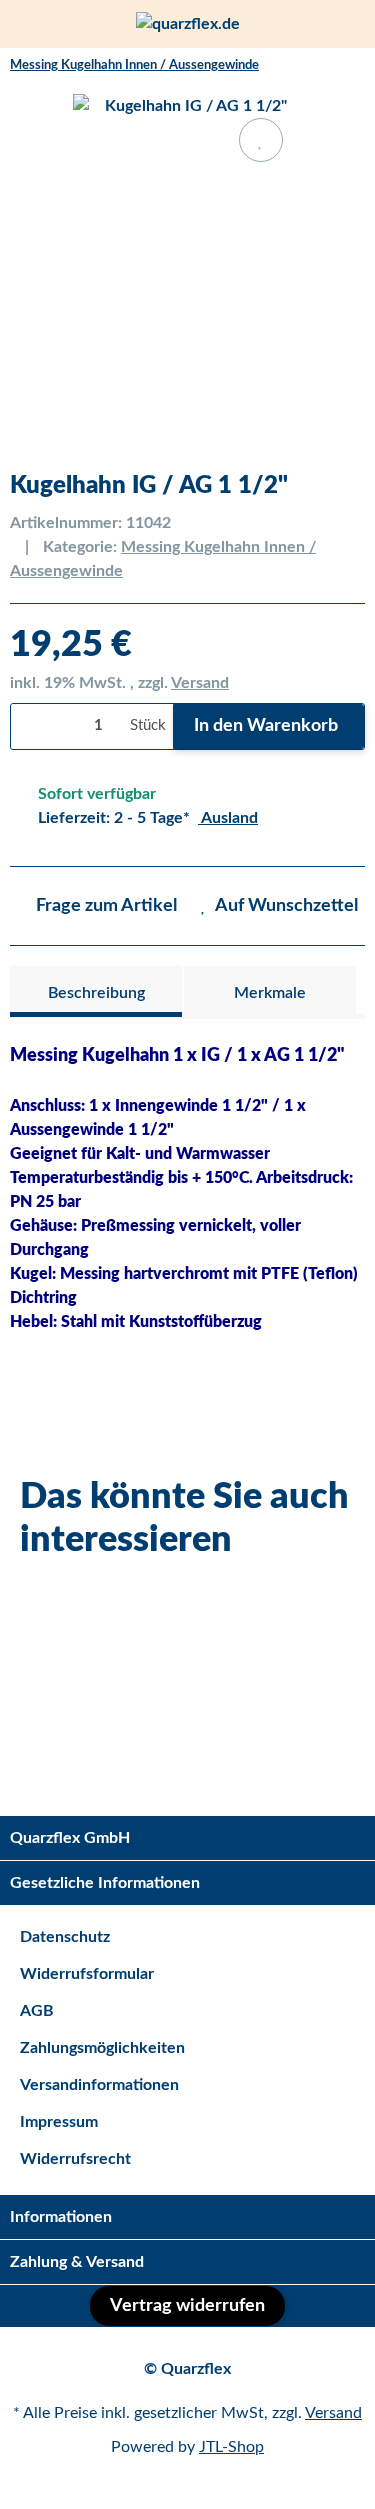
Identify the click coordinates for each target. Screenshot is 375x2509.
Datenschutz (65, 1937)
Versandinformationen (99, 2085)
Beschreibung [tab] (96, 993)
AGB (37, 2011)
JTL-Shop (231, 2447)
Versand (200, 683)
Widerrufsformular (87, 1974)
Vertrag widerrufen (187, 2306)
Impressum (59, 2122)
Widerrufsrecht (75, 2159)
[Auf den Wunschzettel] (261, 140)
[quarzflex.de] (188, 24)
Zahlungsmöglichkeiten (102, 2048)
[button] (315, 24)
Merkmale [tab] (270, 993)
